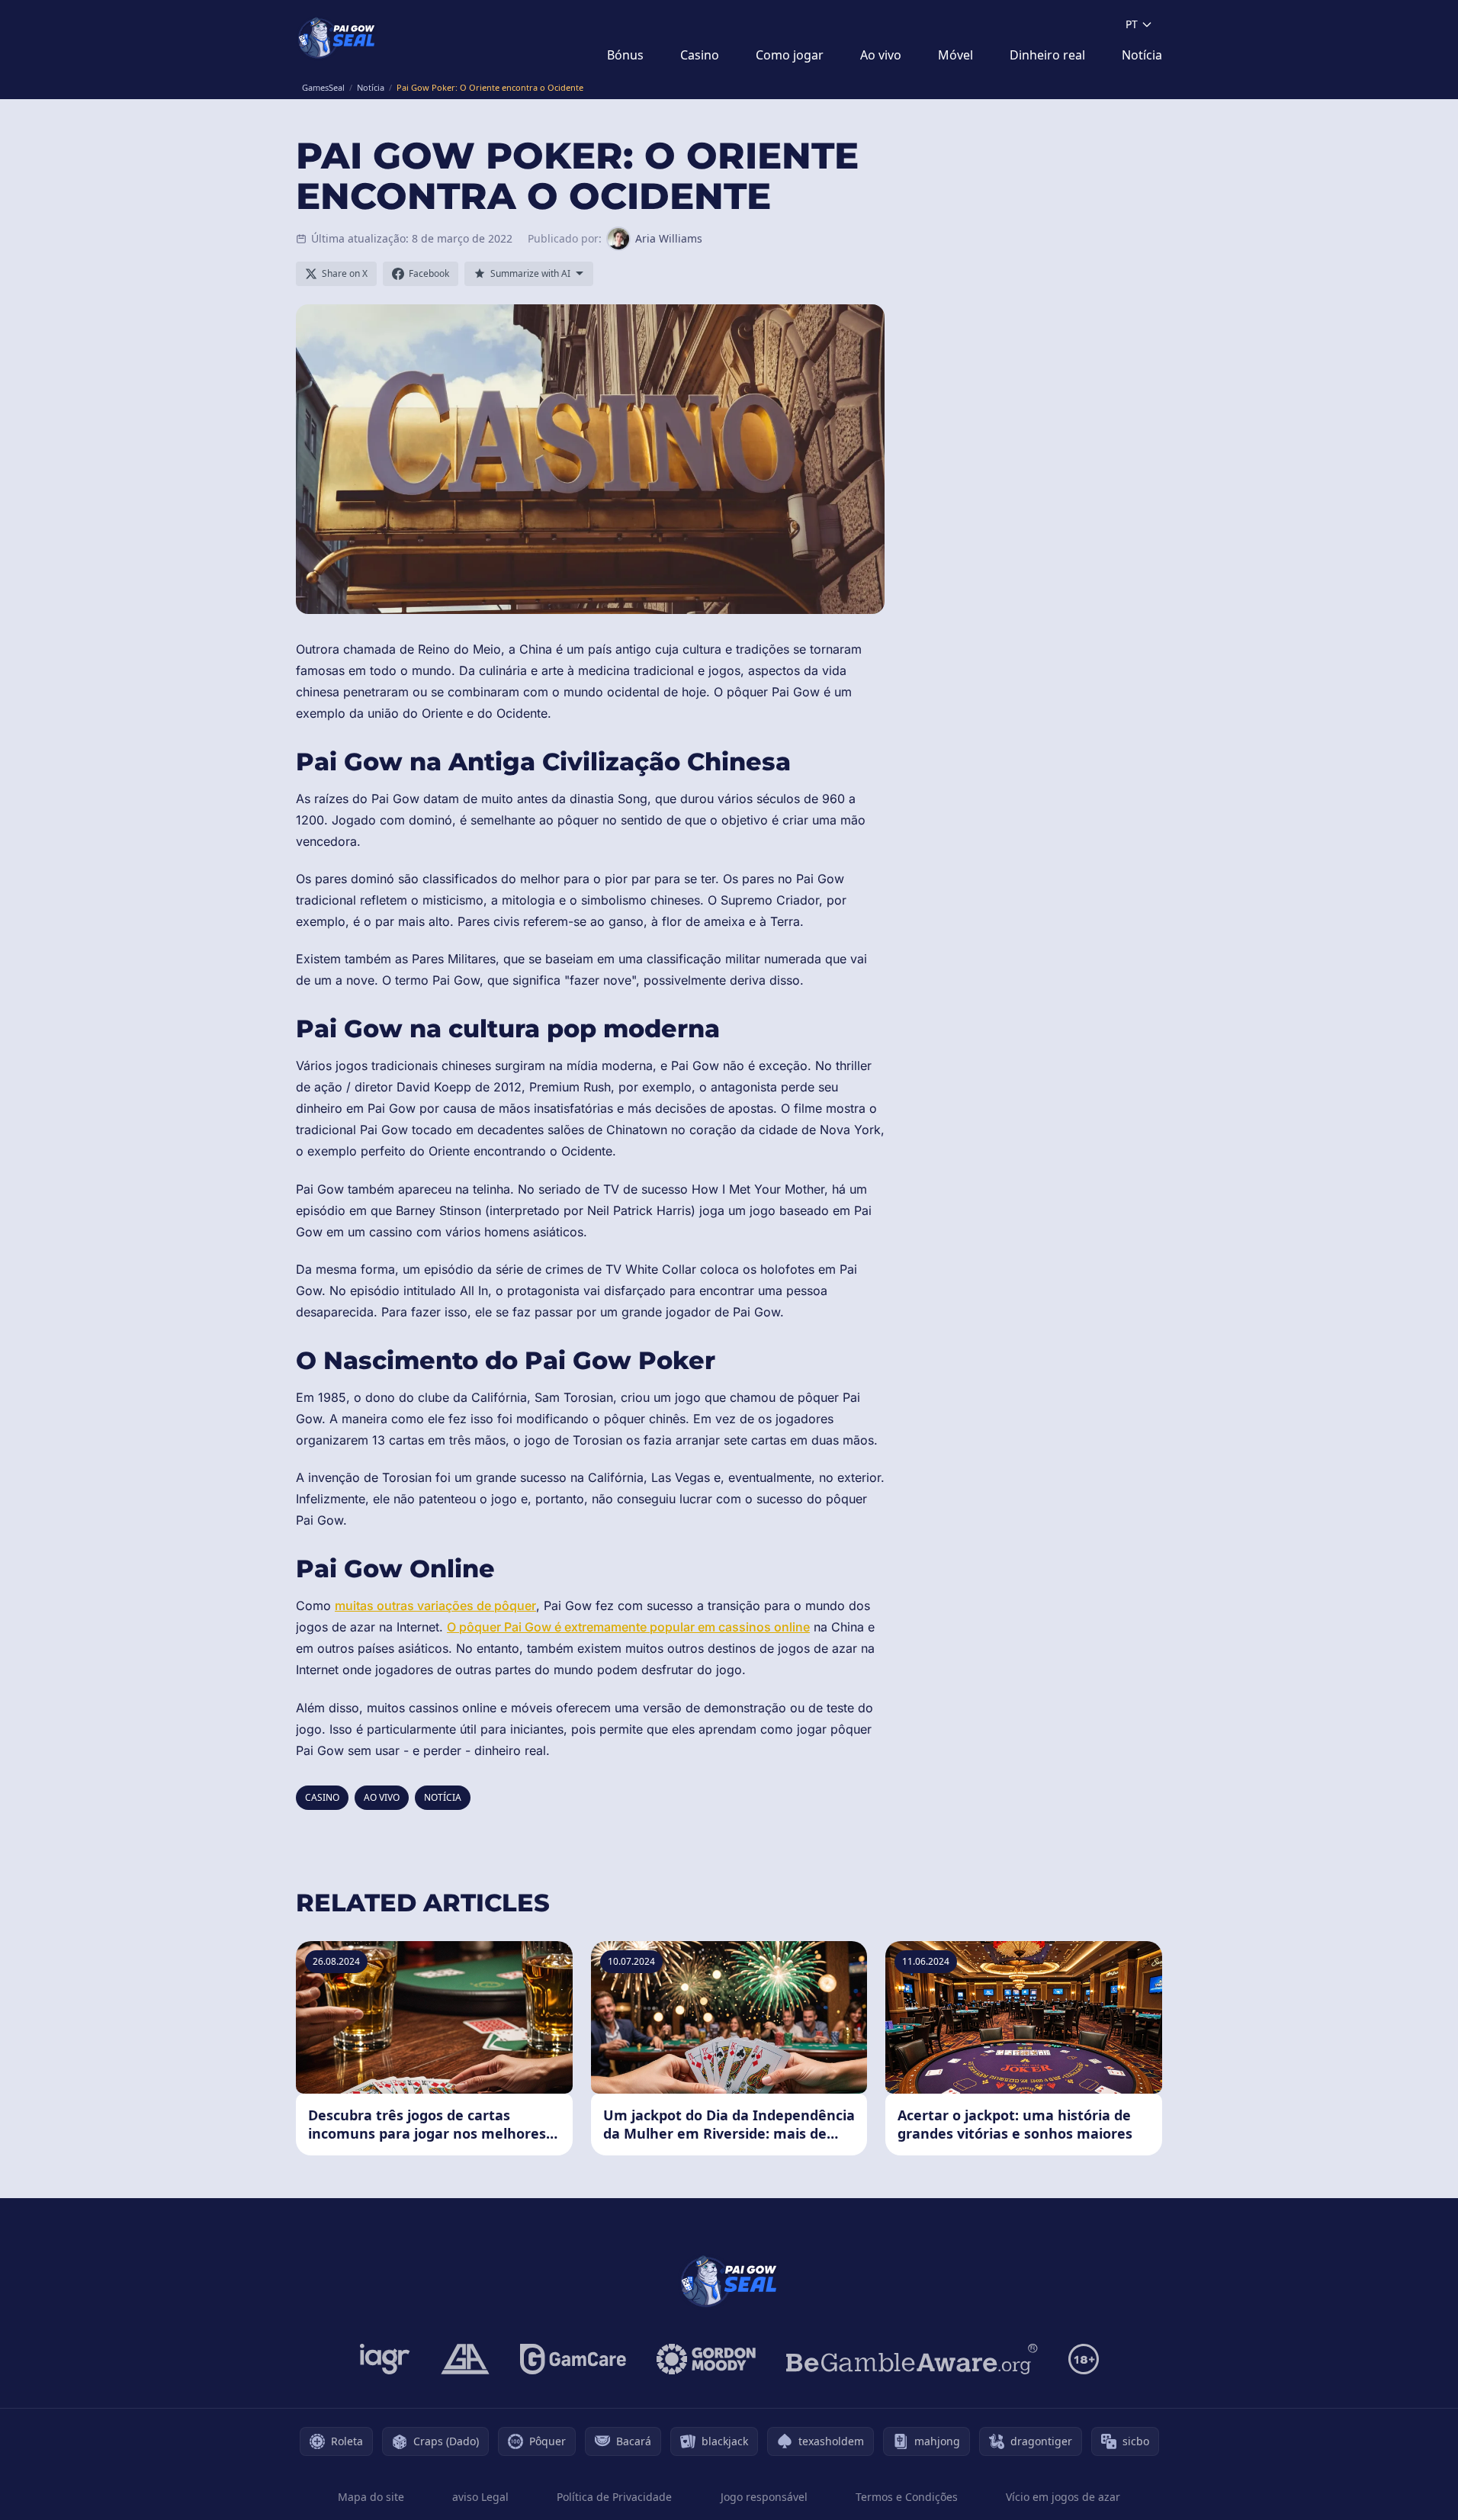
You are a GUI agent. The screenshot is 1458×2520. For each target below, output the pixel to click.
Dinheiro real (1047, 55)
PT (1132, 24)
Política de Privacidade (614, 2497)
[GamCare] (573, 2359)
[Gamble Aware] (912, 2359)
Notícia (1142, 55)
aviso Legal (480, 2497)
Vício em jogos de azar (1063, 2497)
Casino (700, 55)
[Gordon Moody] (706, 2359)
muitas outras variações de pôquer (435, 1606)
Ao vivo (881, 55)
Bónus (625, 55)
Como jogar (790, 55)
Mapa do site (371, 2497)
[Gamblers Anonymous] (465, 2359)
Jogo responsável (764, 2497)
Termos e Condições (907, 2497)
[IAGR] (385, 2359)
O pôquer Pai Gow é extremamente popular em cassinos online (628, 1627)
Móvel (955, 55)
